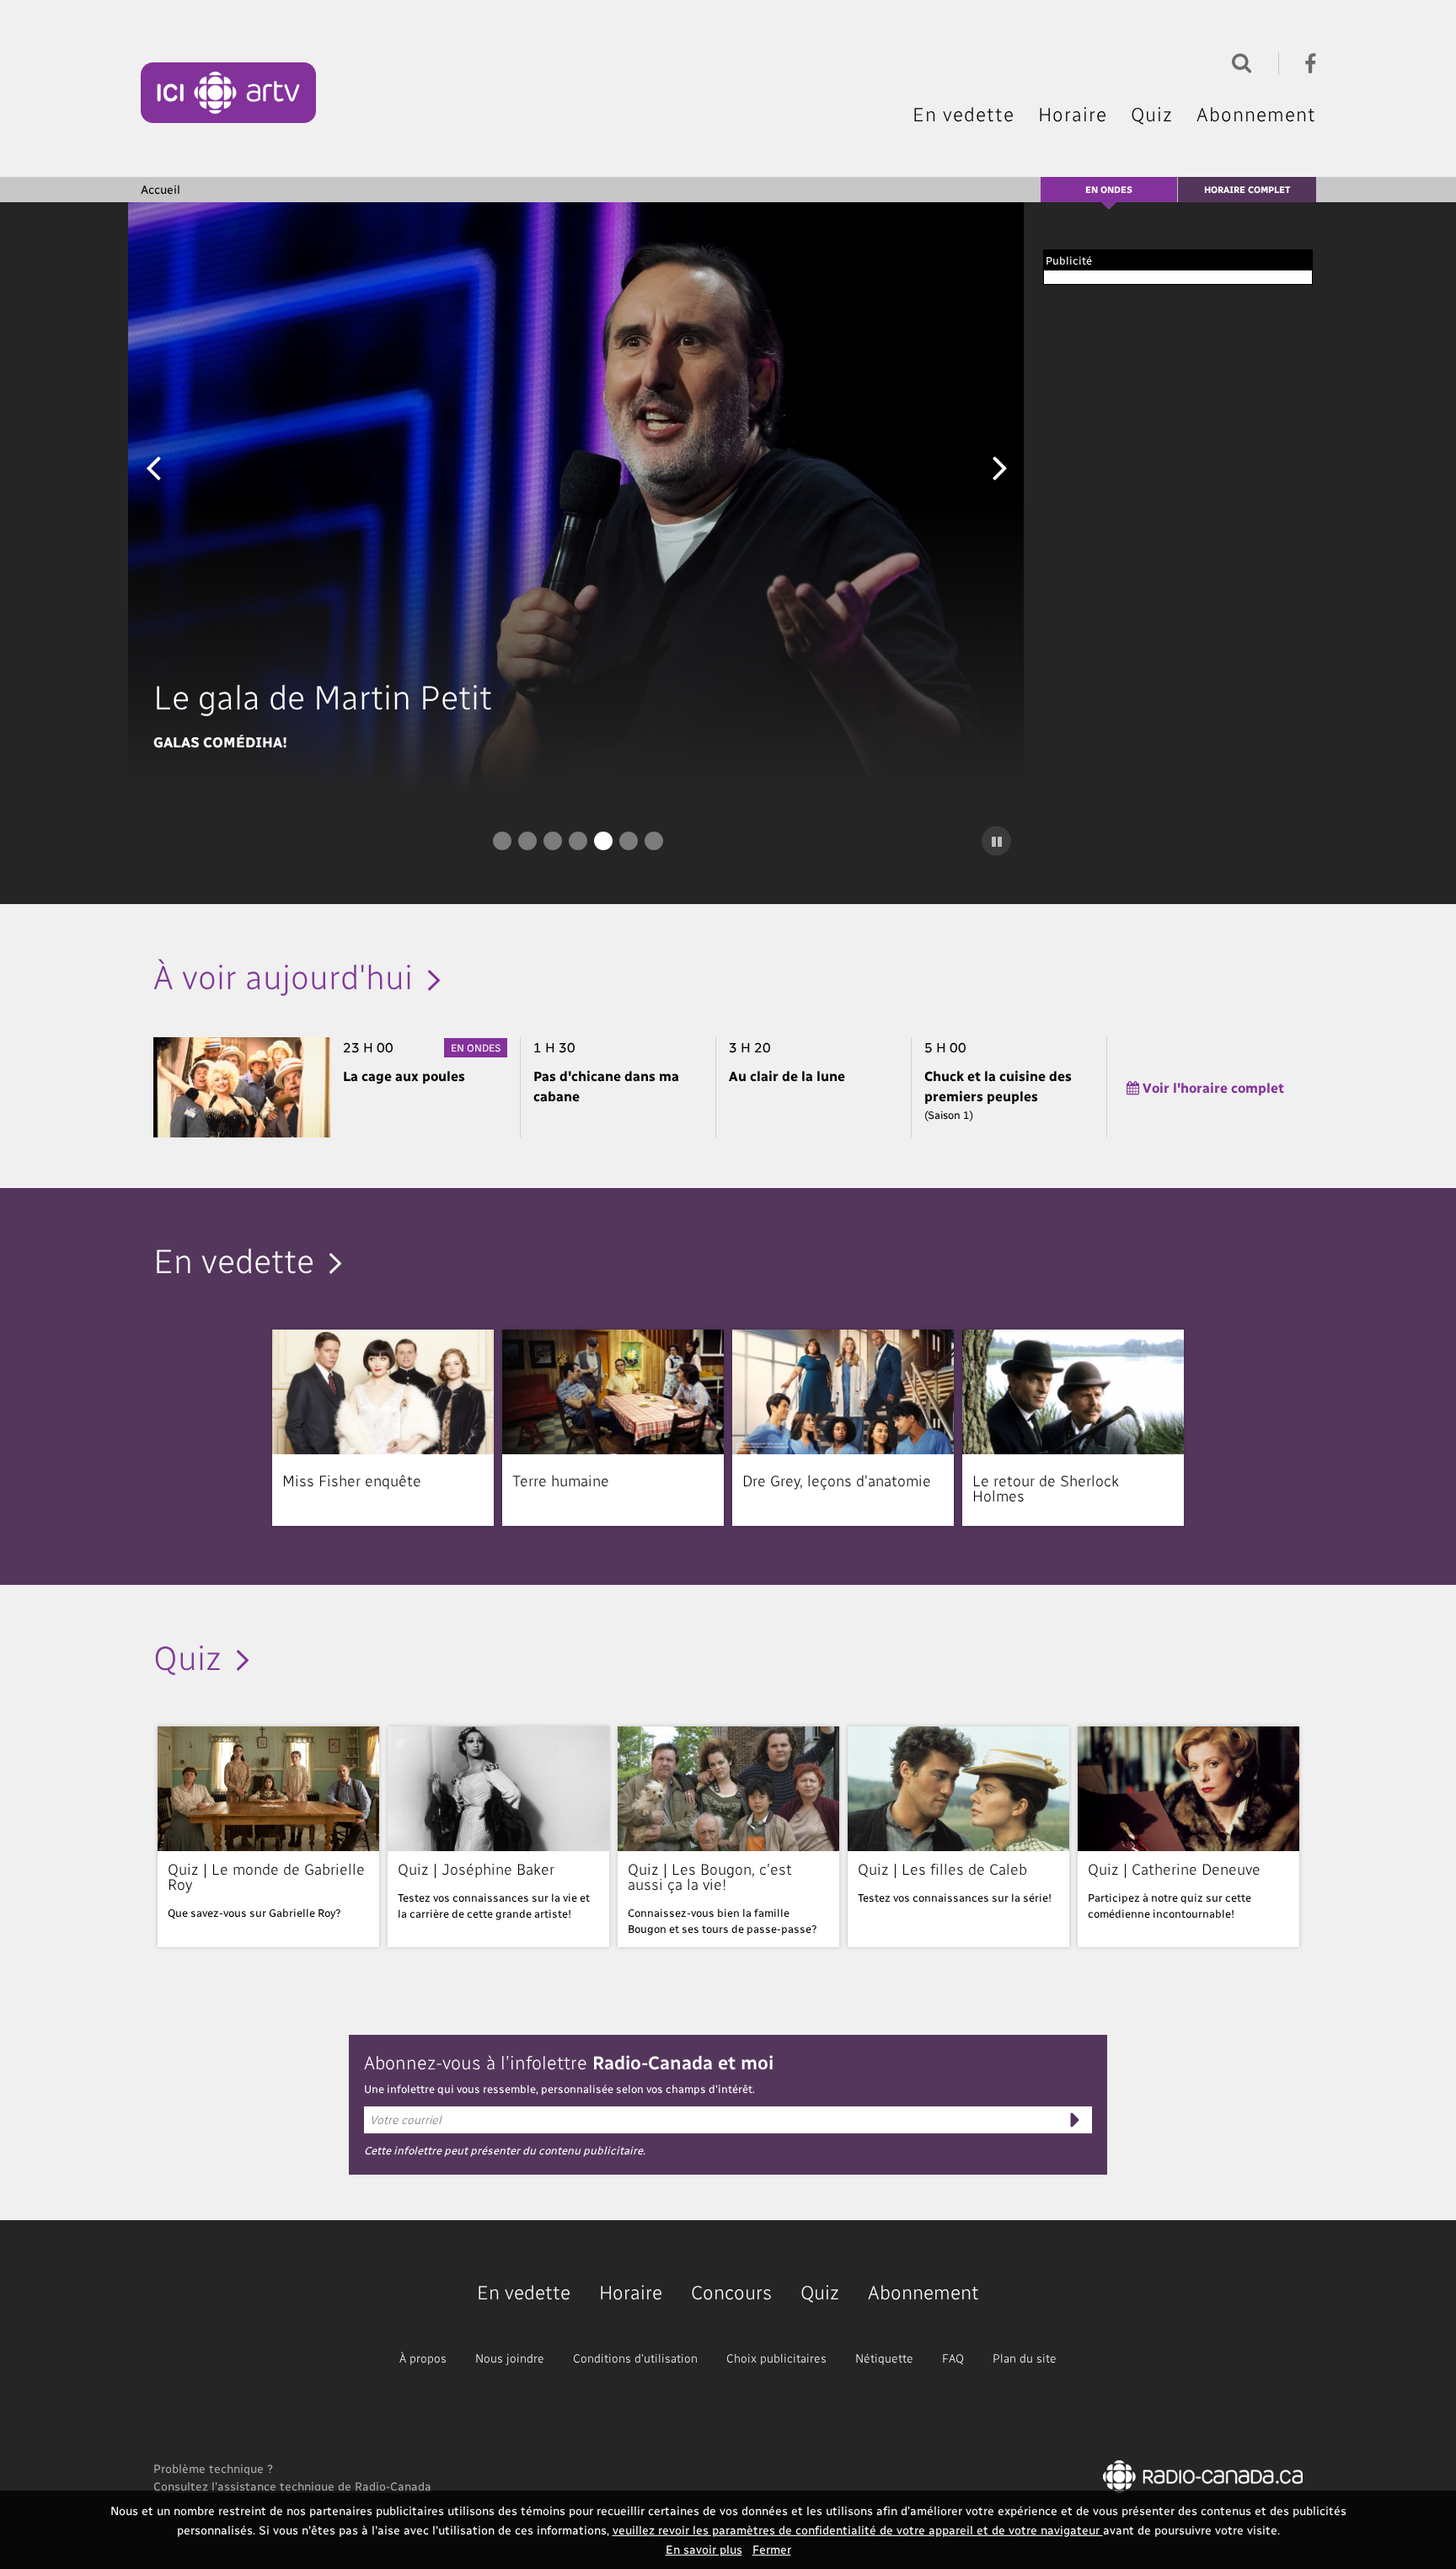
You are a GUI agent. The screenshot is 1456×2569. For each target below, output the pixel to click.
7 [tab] (654, 841)
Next (1000, 467)
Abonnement (1256, 114)
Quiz (1152, 114)
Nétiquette (884, 2358)
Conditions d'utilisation (635, 2358)
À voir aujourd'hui (283, 975)
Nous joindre (510, 2358)
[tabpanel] (578, 497)
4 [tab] (578, 841)
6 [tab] (629, 841)
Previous (153, 467)
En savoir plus (704, 2549)
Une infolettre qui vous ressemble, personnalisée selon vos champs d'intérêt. (559, 2088)
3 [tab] (553, 841)
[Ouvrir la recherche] (1238, 61)
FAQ (953, 2358)
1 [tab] (502, 841)
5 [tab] (603, 841)
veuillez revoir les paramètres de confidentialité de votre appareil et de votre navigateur (858, 2530)
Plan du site (1025, 2358)
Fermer (772, 2549)
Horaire (1073, 114)
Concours (731, 2291)
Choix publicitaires (776, 2358)
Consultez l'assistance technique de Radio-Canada (292, 2486)
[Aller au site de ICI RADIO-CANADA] (1203, 2475)
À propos (423, 2358)
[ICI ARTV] (229, 93)
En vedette (964, 114)
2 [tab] (527, 841)
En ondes (1109, 189)
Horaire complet (1247, 189)
